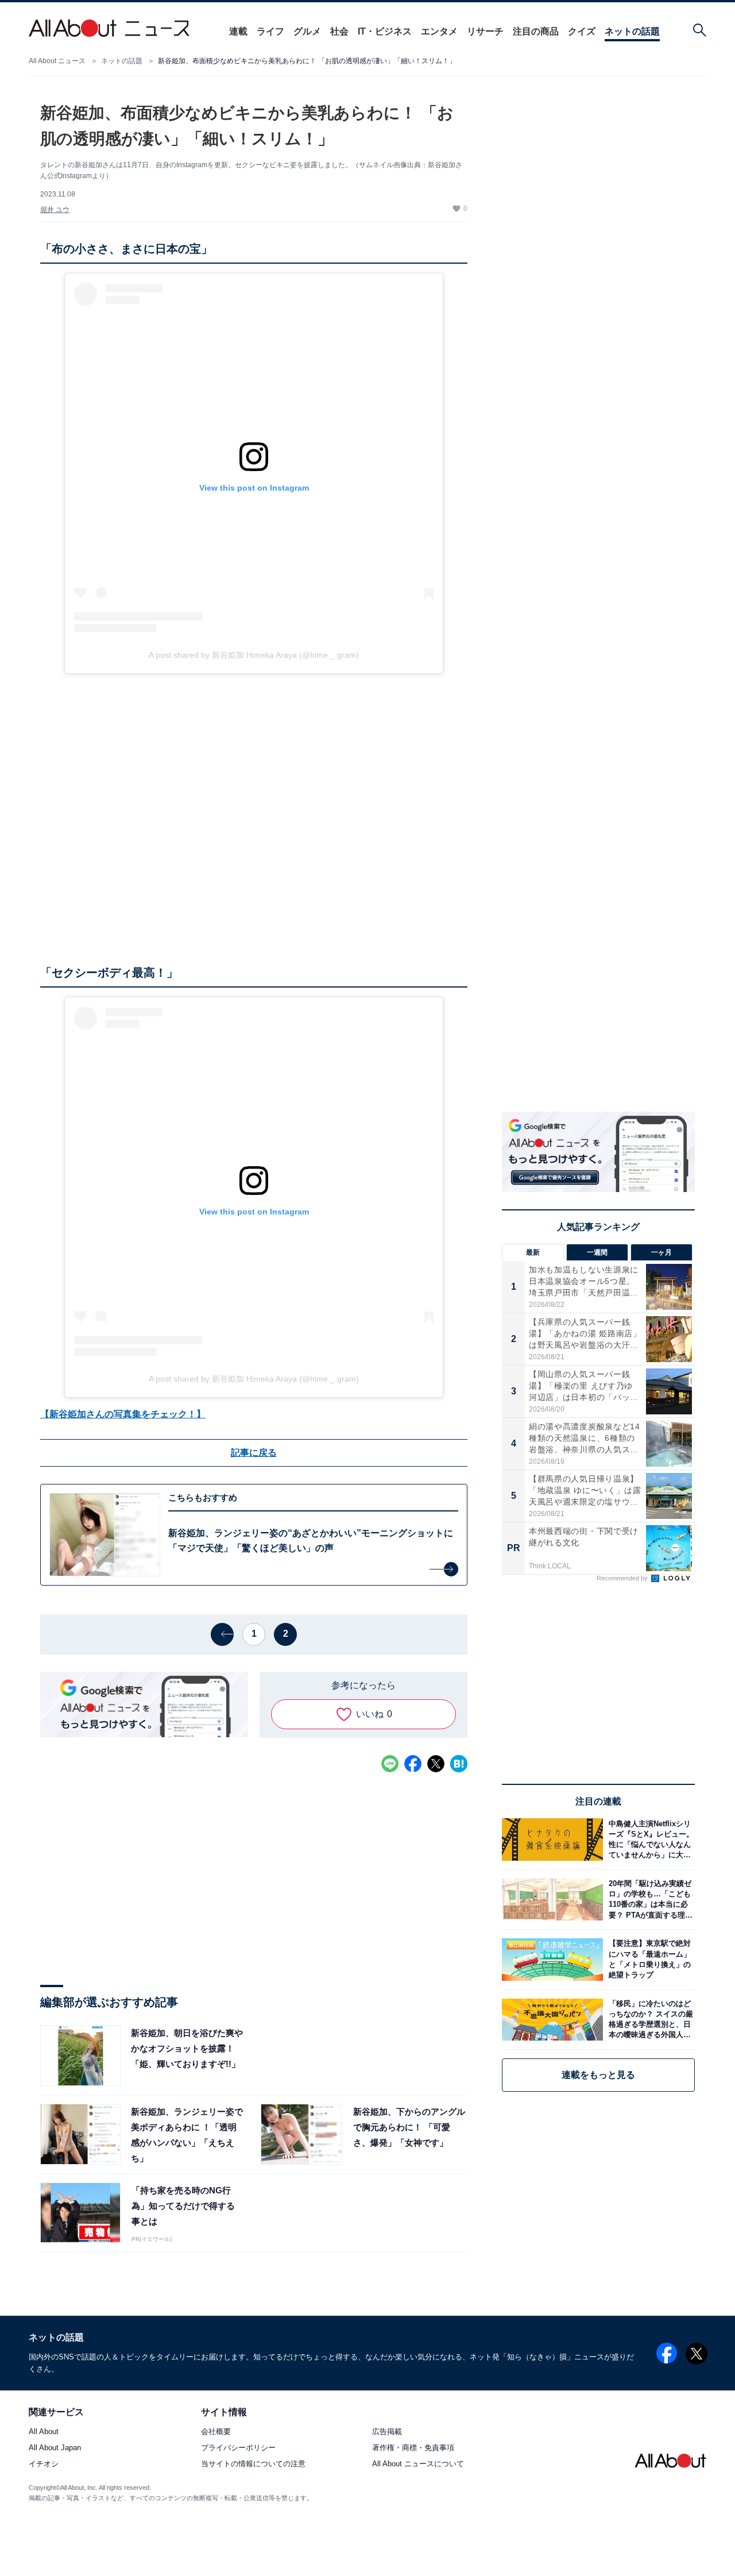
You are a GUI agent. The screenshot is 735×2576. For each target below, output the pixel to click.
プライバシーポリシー (238, 2448)
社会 (339, 31)
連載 (238, 31)
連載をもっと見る (598, 2075)
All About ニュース (57, 61)
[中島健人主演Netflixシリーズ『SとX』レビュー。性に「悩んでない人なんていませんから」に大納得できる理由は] (649, 1839)
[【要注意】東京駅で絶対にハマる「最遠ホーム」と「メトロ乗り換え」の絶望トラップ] (649, 1959)
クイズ (582, 31)
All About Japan (55, 2448)
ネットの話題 (632, 31)
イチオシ (44, 2464)
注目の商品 (536, 31)
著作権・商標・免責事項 (413, 2448)
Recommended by (623, 1578)
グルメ (307, 31)
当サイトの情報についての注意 (253, 2464)
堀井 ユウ (55, 210)
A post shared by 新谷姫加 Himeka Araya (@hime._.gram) (254, 655)
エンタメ (439, 31)
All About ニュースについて (418, 2464)
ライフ (270, 31)
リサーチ (485, 31)
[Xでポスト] (436, 1764)
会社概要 (216, 2432)
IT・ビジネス (385, 31)
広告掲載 (387, 2432)
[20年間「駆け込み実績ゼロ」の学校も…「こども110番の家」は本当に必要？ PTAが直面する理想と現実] (649, 1900)
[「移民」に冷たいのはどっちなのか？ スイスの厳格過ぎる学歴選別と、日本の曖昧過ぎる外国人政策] (649, 2020)
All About (44, 2432)
